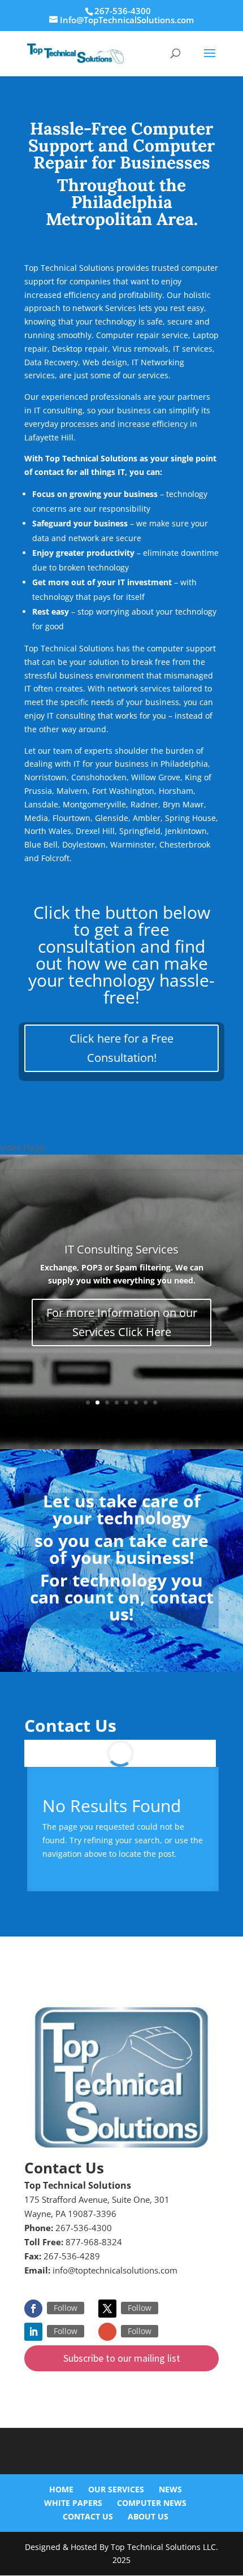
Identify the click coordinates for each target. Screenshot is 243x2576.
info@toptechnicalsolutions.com (115, 2270)
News (170, 2489)
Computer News (152, 2503)
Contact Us (88, 2516)
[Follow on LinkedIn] (33, 2332)
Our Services (116, 2489)
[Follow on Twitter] (107, 2309)
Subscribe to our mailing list (122, 2358)
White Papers (73, 2503)
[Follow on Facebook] (33, 2309)
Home (61, 2489)
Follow (66, 2308)
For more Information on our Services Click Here (122, 1322)
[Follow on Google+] (107, 2332)
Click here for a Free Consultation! (121, 1048)
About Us (148, 2516)
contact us (161, 1605)
